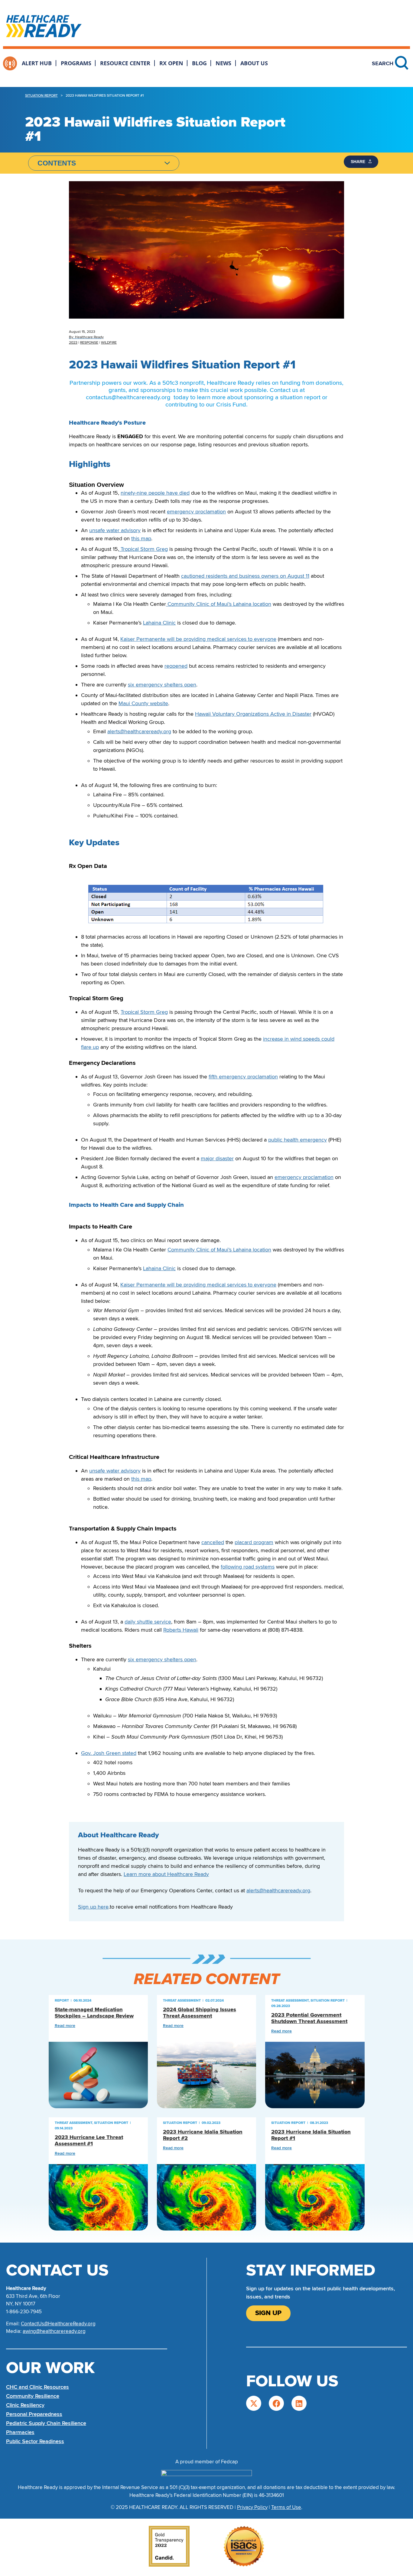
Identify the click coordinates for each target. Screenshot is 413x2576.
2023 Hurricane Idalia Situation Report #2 (203, 2135)
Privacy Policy (252, 2507)
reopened (176, 666)
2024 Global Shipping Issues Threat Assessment (200, 2013)
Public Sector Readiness (35, 2441)
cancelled (213, 1542)
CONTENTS (57, 163)
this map (141, 538)
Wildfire (109, 343)
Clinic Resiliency (25, 2405)
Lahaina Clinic (159, 623)
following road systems (248, 1567)
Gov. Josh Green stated (109, 1753)
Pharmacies (20, 2432)
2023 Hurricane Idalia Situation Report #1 (311, 2135)
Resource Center (125, 63)
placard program (254, 1542)
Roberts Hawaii (181, 1630)
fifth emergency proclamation (243, 1077)
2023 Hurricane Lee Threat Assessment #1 (89, 2141)
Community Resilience (33, 2396)
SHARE (359, 162)
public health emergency (298, 1140)
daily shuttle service (148, 1622)
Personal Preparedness (34, 2414)
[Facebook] (276, 2403)
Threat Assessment (182, 2001)
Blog (199, 63)
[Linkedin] (299, 2403)
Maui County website (143, 703)
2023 (73, 343)
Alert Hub (37, 63)
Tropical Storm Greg (143, 549)
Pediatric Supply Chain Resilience (46, 2423)
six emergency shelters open (162, 685)
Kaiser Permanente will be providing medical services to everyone (198, 639)
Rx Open (171, 63)
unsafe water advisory (115, 530)
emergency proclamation (196, 512)
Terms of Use (286, 2507)
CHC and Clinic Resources (37, 2387)
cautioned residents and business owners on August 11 (245, 576)
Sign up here (93, 1907)
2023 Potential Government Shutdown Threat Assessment (309, 2018)
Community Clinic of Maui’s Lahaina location (219, 604)
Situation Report (41, 96)
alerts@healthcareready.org (139, 731)
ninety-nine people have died (155, 493)
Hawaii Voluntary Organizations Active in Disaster (253, 714)
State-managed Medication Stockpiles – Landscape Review (94, 2013)
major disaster (217, 1158)
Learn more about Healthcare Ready (166, 1874)
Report (62, 2001)
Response (89, 343)
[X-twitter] (254, 2403)
